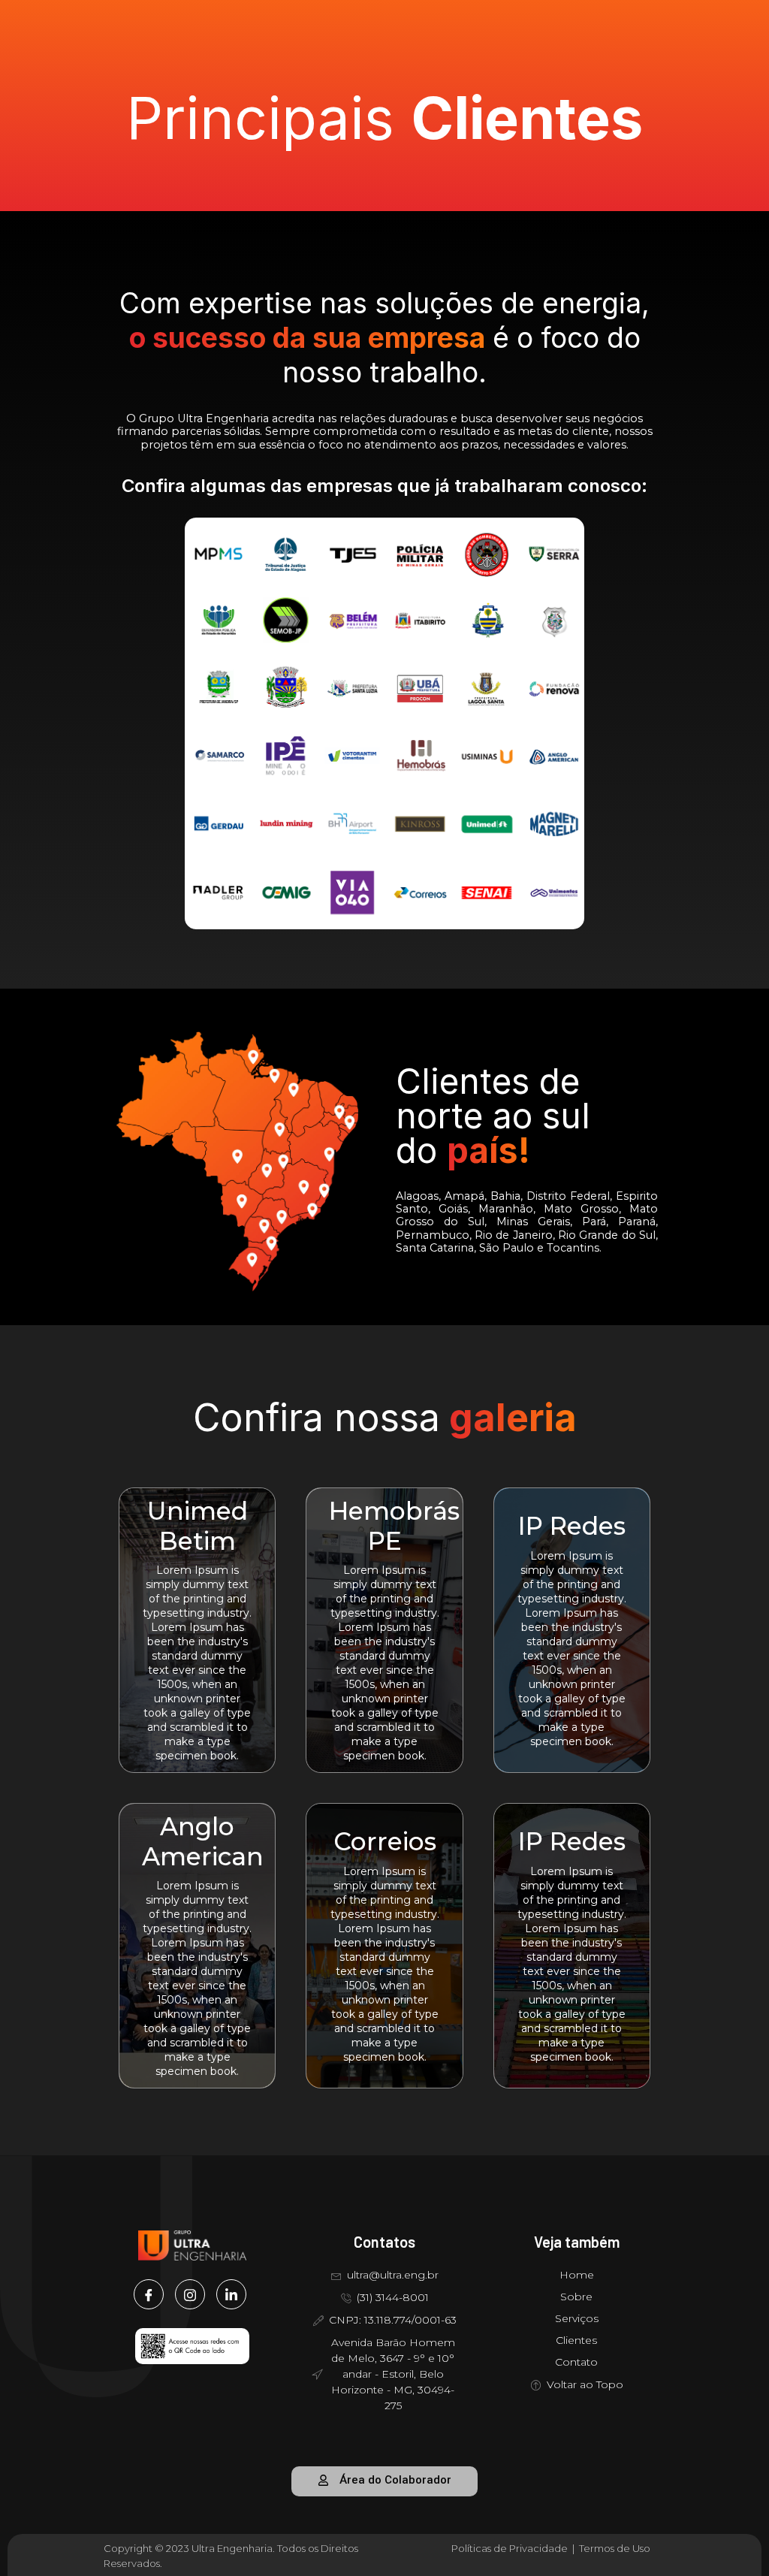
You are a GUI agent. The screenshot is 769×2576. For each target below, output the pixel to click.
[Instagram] (190, 2294)
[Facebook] (149, 2294)
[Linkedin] (231, 2294)
